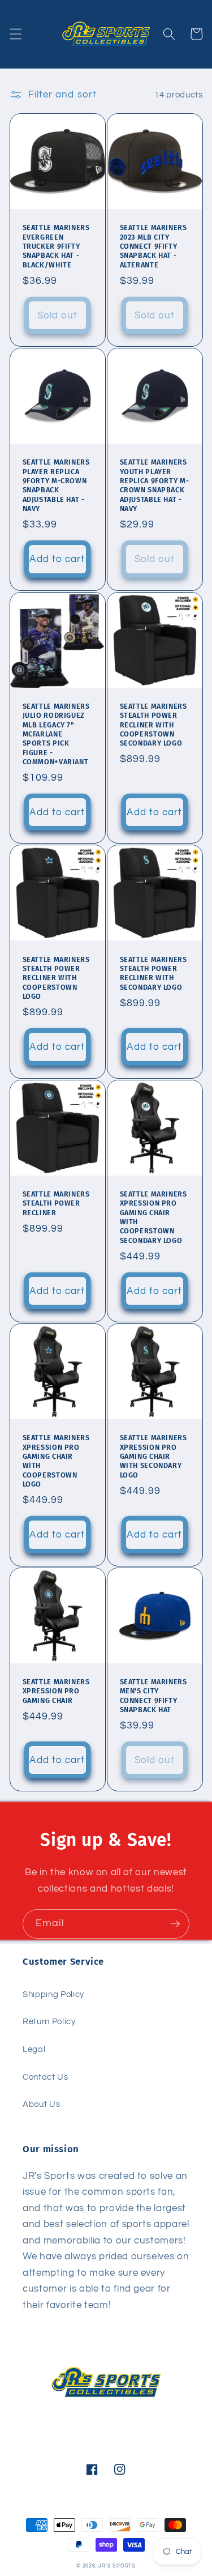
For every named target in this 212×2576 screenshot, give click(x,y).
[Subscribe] (175, 1924)
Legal (34, 2049)
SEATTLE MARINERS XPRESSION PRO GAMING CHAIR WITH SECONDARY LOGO (153, 1456)
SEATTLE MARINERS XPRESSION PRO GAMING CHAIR (56, 1691)
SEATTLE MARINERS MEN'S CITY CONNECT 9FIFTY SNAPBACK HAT (153, 1696)
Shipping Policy (53, 1994)
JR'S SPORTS (117, 2566)
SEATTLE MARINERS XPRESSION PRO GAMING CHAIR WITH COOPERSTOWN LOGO (56, 1461)
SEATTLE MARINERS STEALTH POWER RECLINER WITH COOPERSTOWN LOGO (56, 978)
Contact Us (46, 2077)
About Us (41, 2104)
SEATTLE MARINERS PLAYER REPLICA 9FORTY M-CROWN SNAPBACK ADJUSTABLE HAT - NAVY (56, 485)
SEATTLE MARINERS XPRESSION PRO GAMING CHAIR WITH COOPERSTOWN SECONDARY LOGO (153, 1217)
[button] (15, 34)
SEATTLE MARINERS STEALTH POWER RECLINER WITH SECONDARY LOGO (153, 973)
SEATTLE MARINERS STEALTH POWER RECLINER (56, 1203)
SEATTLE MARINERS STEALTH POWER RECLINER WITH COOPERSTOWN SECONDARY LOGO (153, 725)
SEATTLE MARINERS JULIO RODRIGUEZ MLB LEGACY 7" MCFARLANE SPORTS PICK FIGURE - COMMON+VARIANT (56, 734)
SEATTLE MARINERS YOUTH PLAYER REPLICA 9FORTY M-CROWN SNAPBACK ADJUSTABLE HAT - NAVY (155, 485)
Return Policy (49, 2021)
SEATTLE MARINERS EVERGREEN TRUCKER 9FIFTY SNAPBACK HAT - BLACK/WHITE (56, 246)
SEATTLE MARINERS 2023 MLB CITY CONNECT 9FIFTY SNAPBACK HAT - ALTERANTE (153, 246)
